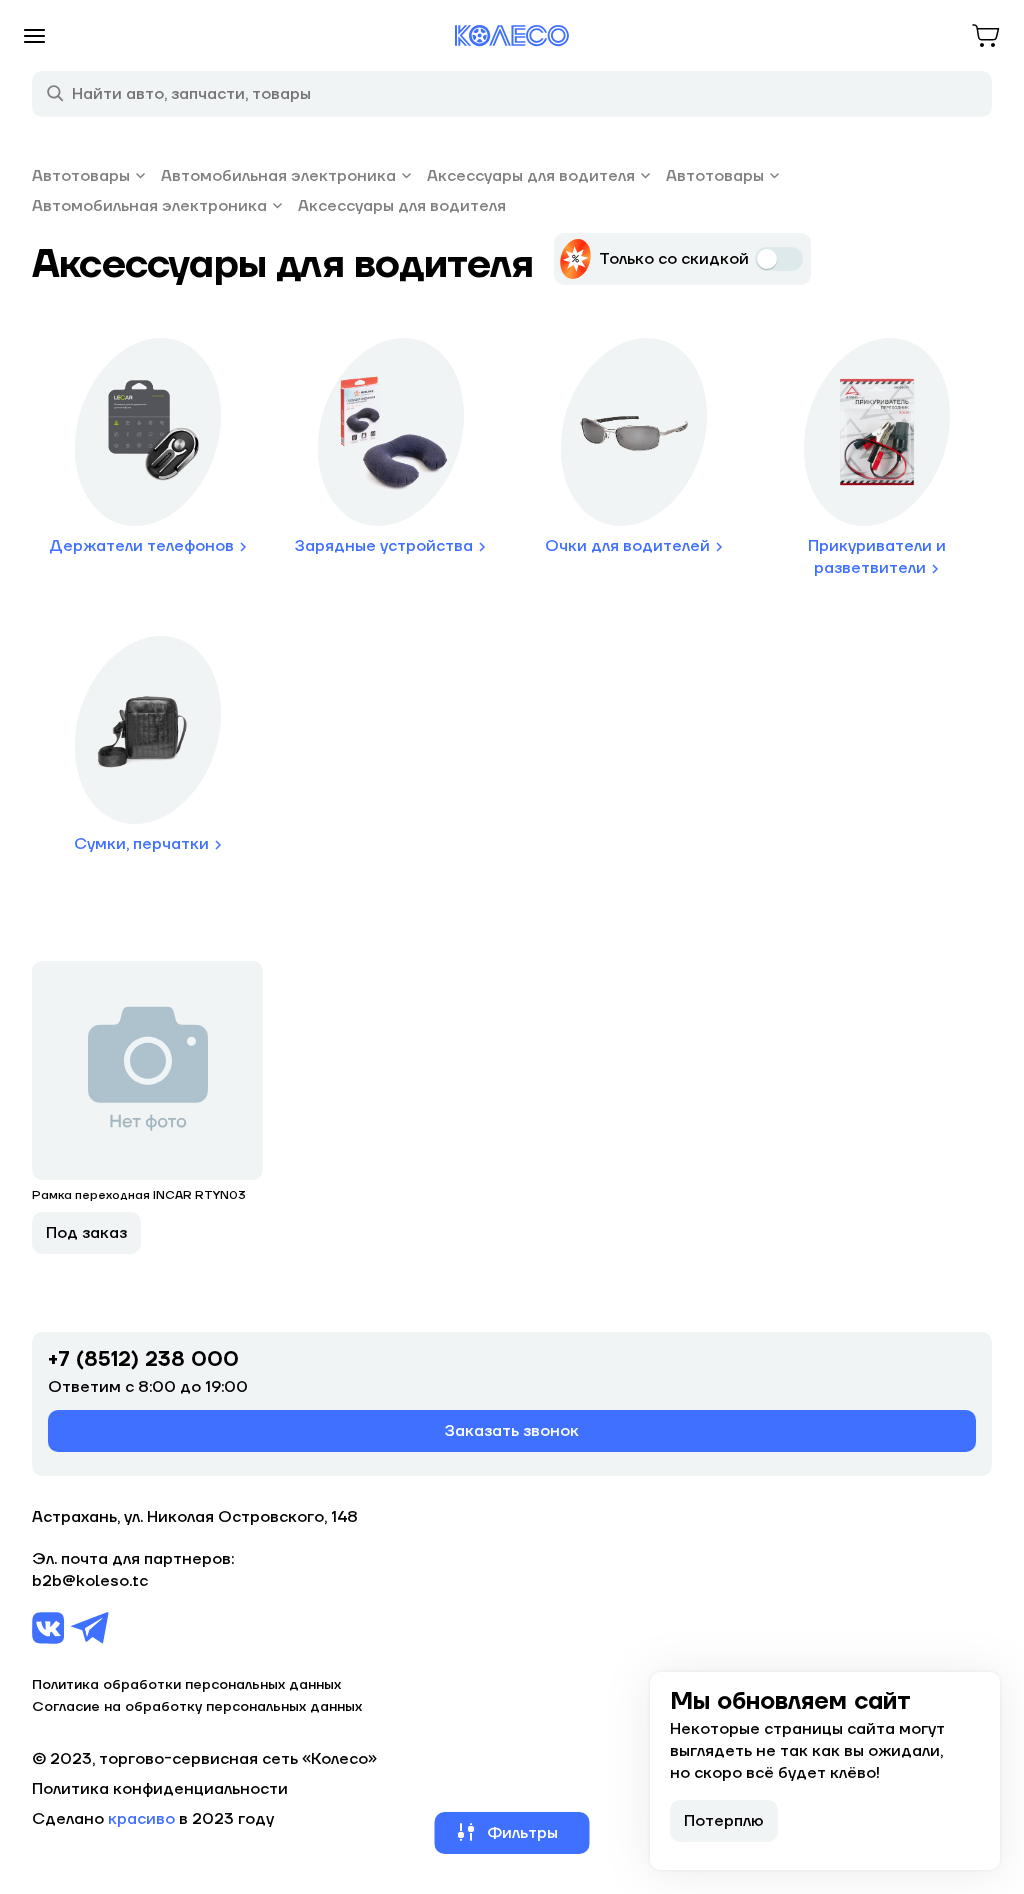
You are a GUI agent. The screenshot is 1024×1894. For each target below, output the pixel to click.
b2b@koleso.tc (90, 1581)
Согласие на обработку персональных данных (197, 1707)
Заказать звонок (512, 1431)
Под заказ (86, 1233)
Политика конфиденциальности (160, 1789)
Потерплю (724, 1821)
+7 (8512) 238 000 (143, 1360)
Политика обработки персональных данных (186, 1685)
